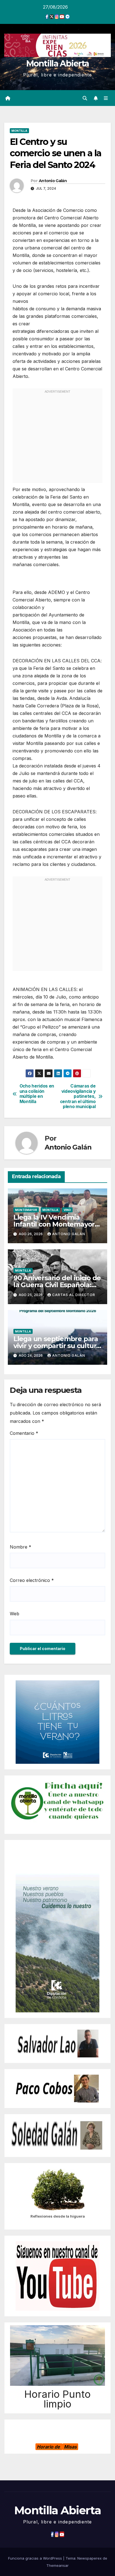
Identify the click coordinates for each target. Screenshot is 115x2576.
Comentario (24, 1433)
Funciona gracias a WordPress (36, 2558)
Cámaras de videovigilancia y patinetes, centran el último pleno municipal (78, 1096)
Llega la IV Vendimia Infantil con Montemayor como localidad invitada (54, 1224)
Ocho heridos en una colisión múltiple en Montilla (37, 1094)
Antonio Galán (53, 181)
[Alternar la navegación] (106, 98)
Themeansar (57, 2565)
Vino (67, 1210)
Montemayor (26, 1210)
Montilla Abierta (58, 64)
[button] (85, 98)
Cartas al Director (74, 1295)
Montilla (19, 131)
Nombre (21, 1547)
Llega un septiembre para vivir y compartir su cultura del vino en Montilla (57, 1346)
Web (15, 1614)
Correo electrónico (32, 1580)
